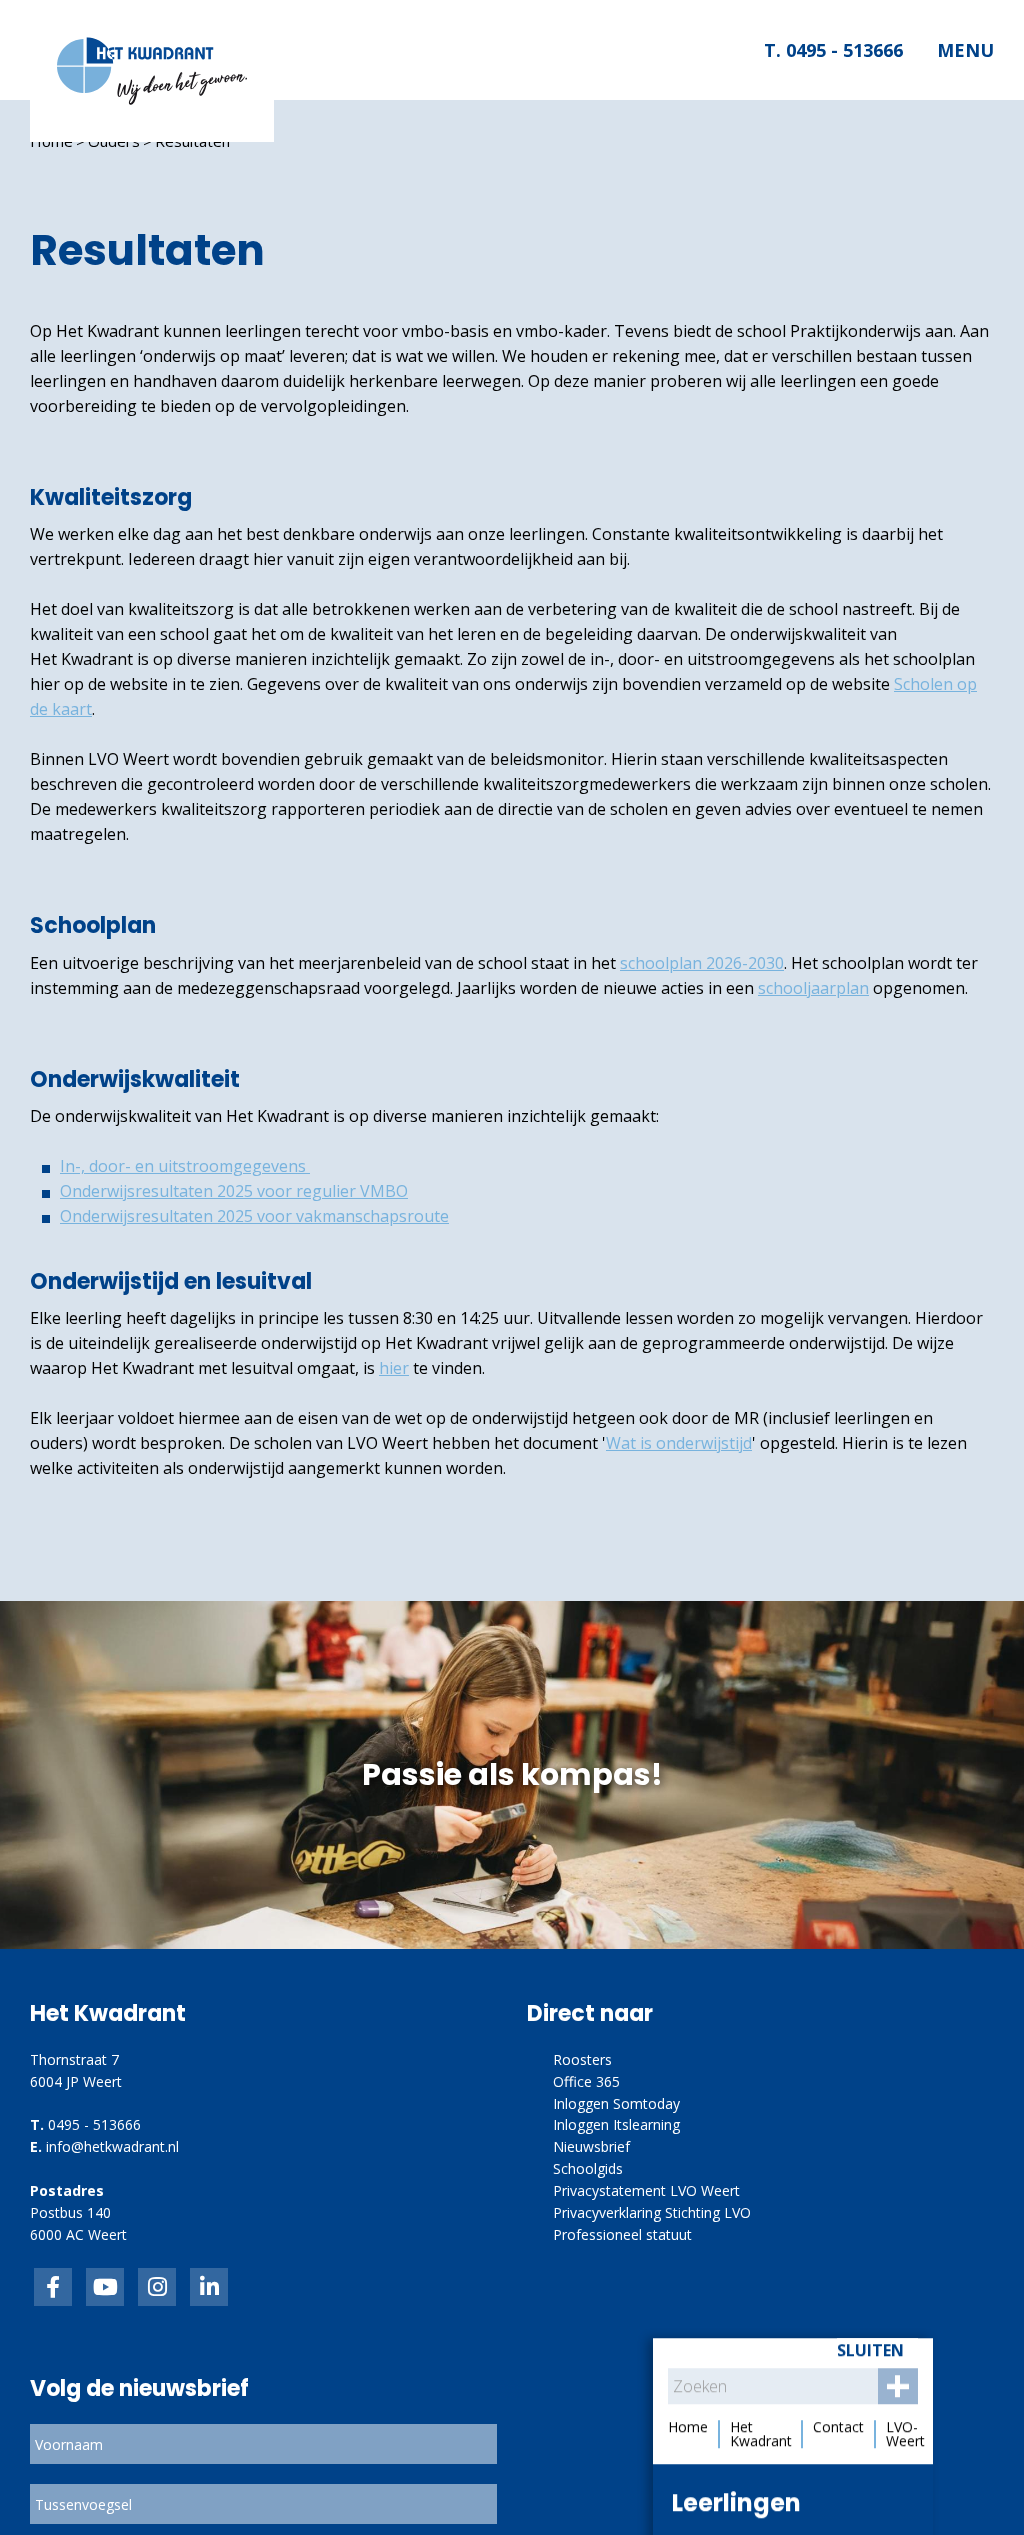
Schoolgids (588, 2168)
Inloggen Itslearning (616, 2124)
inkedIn (105, 2287)
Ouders (114, 141)
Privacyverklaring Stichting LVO (652, 2212)
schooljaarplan (813, 988)
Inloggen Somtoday (616, 2103)
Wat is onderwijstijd (679, 1443)
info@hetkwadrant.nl (112, 2146)
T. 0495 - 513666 (832, 50)
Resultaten (192, 141)
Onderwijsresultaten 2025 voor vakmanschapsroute (254, 1216)
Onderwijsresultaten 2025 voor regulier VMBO (234, 1191)
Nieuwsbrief (591, 2146)
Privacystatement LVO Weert (646, 2190)
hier (394, 1368)
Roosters (582, 2059)
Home (51, 141)
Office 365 (586, 2081)
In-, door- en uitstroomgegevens (185, 1166)
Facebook (53, 2287)
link (157, 2287)
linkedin (209, 2287)
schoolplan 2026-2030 (702, 963)
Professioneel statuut (622, 2234)
